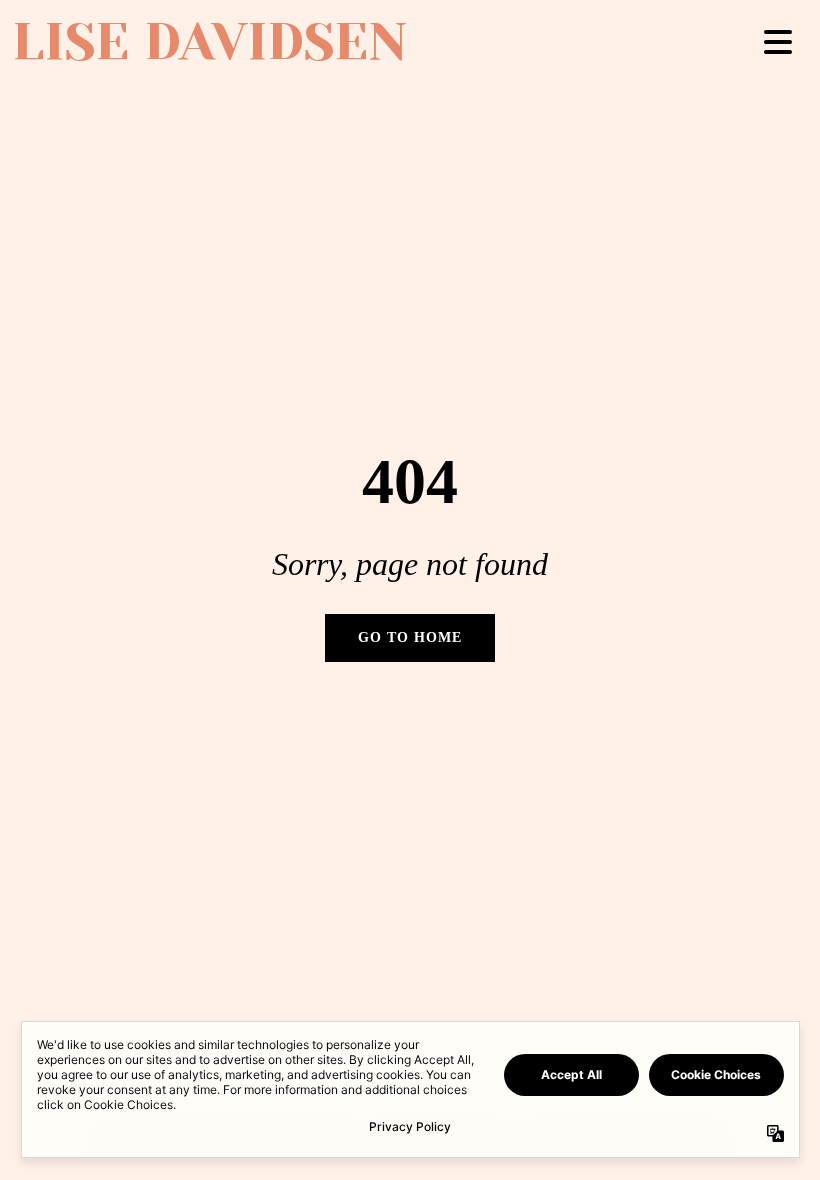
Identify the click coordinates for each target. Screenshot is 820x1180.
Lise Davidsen (209, 42)
